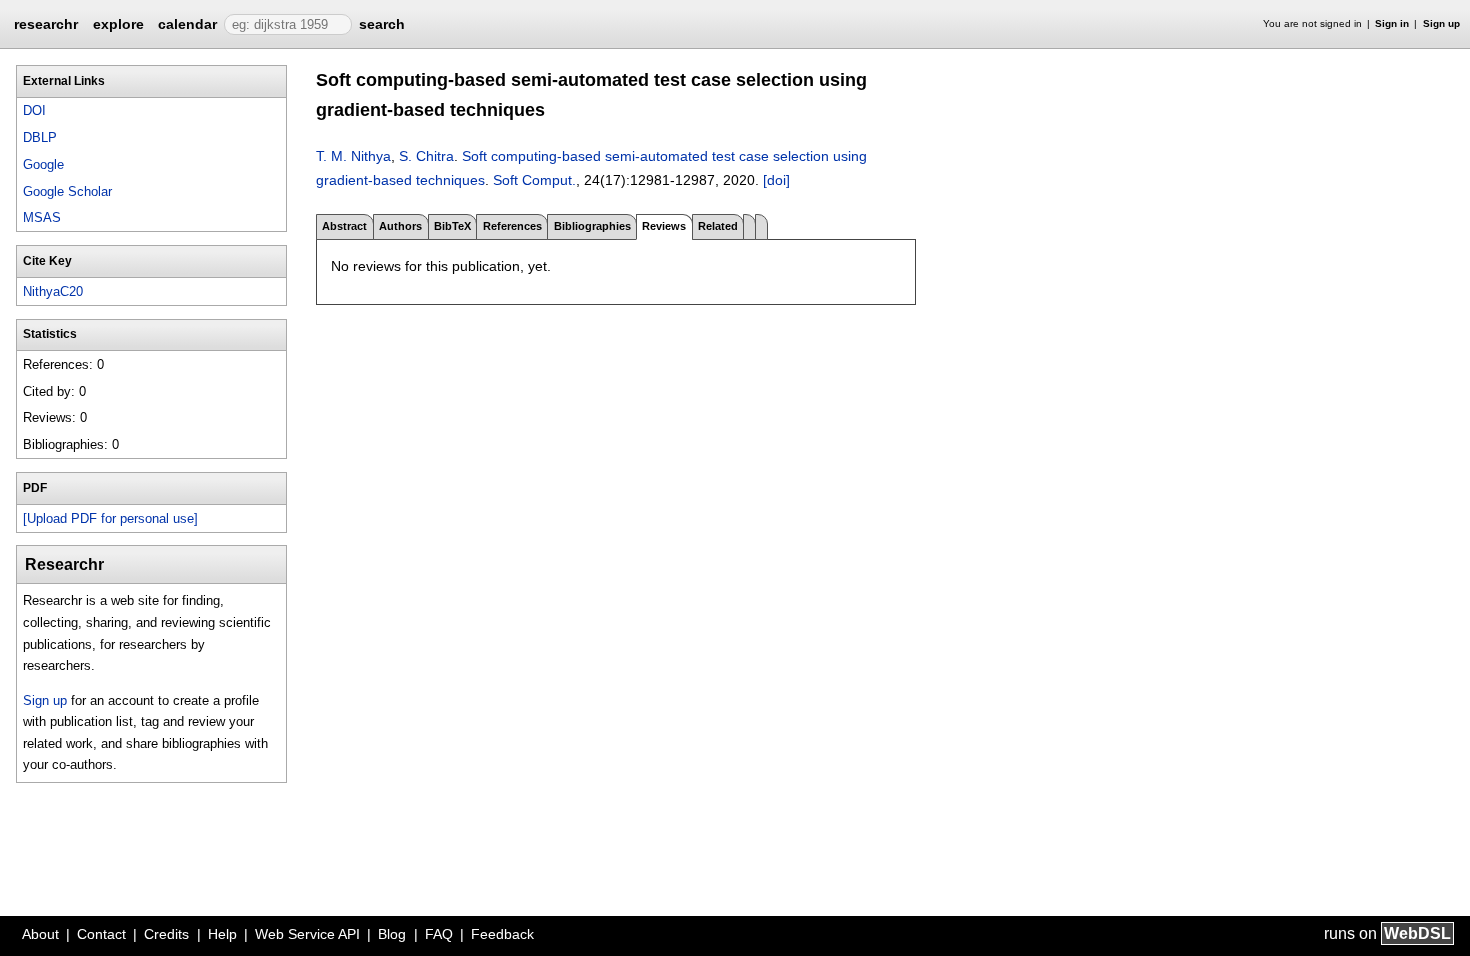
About (40, 934)
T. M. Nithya (353, 156)
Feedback (502, 934)
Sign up (1441, 23)
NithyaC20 (53, 291)
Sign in (1392, 23)
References (512, 226)
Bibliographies (592, 226)
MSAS (42, 217)
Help (222, 934)
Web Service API (307, 934)
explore (118, 24)
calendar (187, 24)
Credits (166, 934)
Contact (101, 934)
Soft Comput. (534, 180)
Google (43, 164)
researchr (46, 23)
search (382, 24)
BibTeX (452, 226)
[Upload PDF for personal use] (110, 518)
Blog (392, 934)
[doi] (776, 180)
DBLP (40, 137)
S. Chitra (426, 156)
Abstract (344, 226)
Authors (400, 226)
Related (718, 226)
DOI (34, 110)
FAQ (439, 934)
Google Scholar (67, 191)
